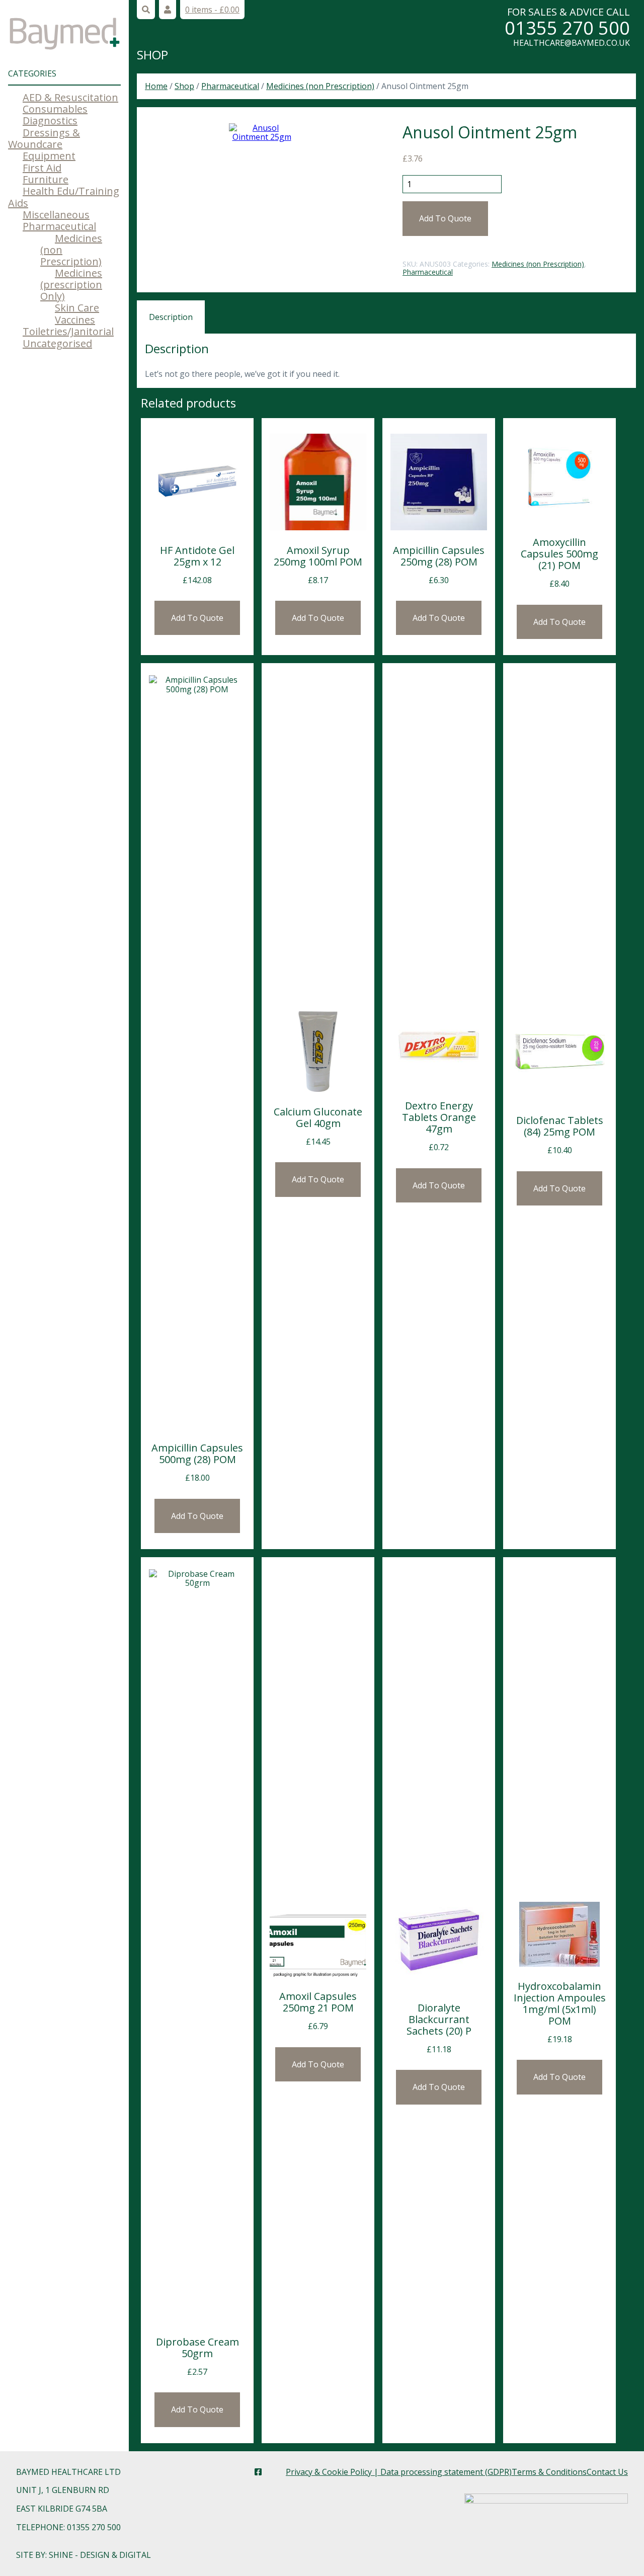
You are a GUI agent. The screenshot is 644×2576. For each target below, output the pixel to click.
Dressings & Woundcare (44, 138)
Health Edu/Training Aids (64, 197)
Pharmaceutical (59, 226)
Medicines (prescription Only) (71, 285)
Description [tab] (171, 317)
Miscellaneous (56, 215)
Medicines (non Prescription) (320, 86)
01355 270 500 (567, 28)
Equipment (49, 156)
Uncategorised (57, 343)
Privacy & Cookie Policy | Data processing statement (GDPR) (399, 2472)
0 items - (212, 10)
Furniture (46, 179)
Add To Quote (445, 218)
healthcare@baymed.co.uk (572, 43)
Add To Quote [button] (197, 618)
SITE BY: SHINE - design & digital (84, 2555)
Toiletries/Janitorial (68, 331)
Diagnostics (50, 120)
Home (156, 86)
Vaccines (75, 320)
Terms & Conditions (549, 2472)
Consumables (55, 109)
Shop (152, 55)
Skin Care (77, 308)
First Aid (42, 168)
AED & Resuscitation (70, 97)
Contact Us (607, 2472)
